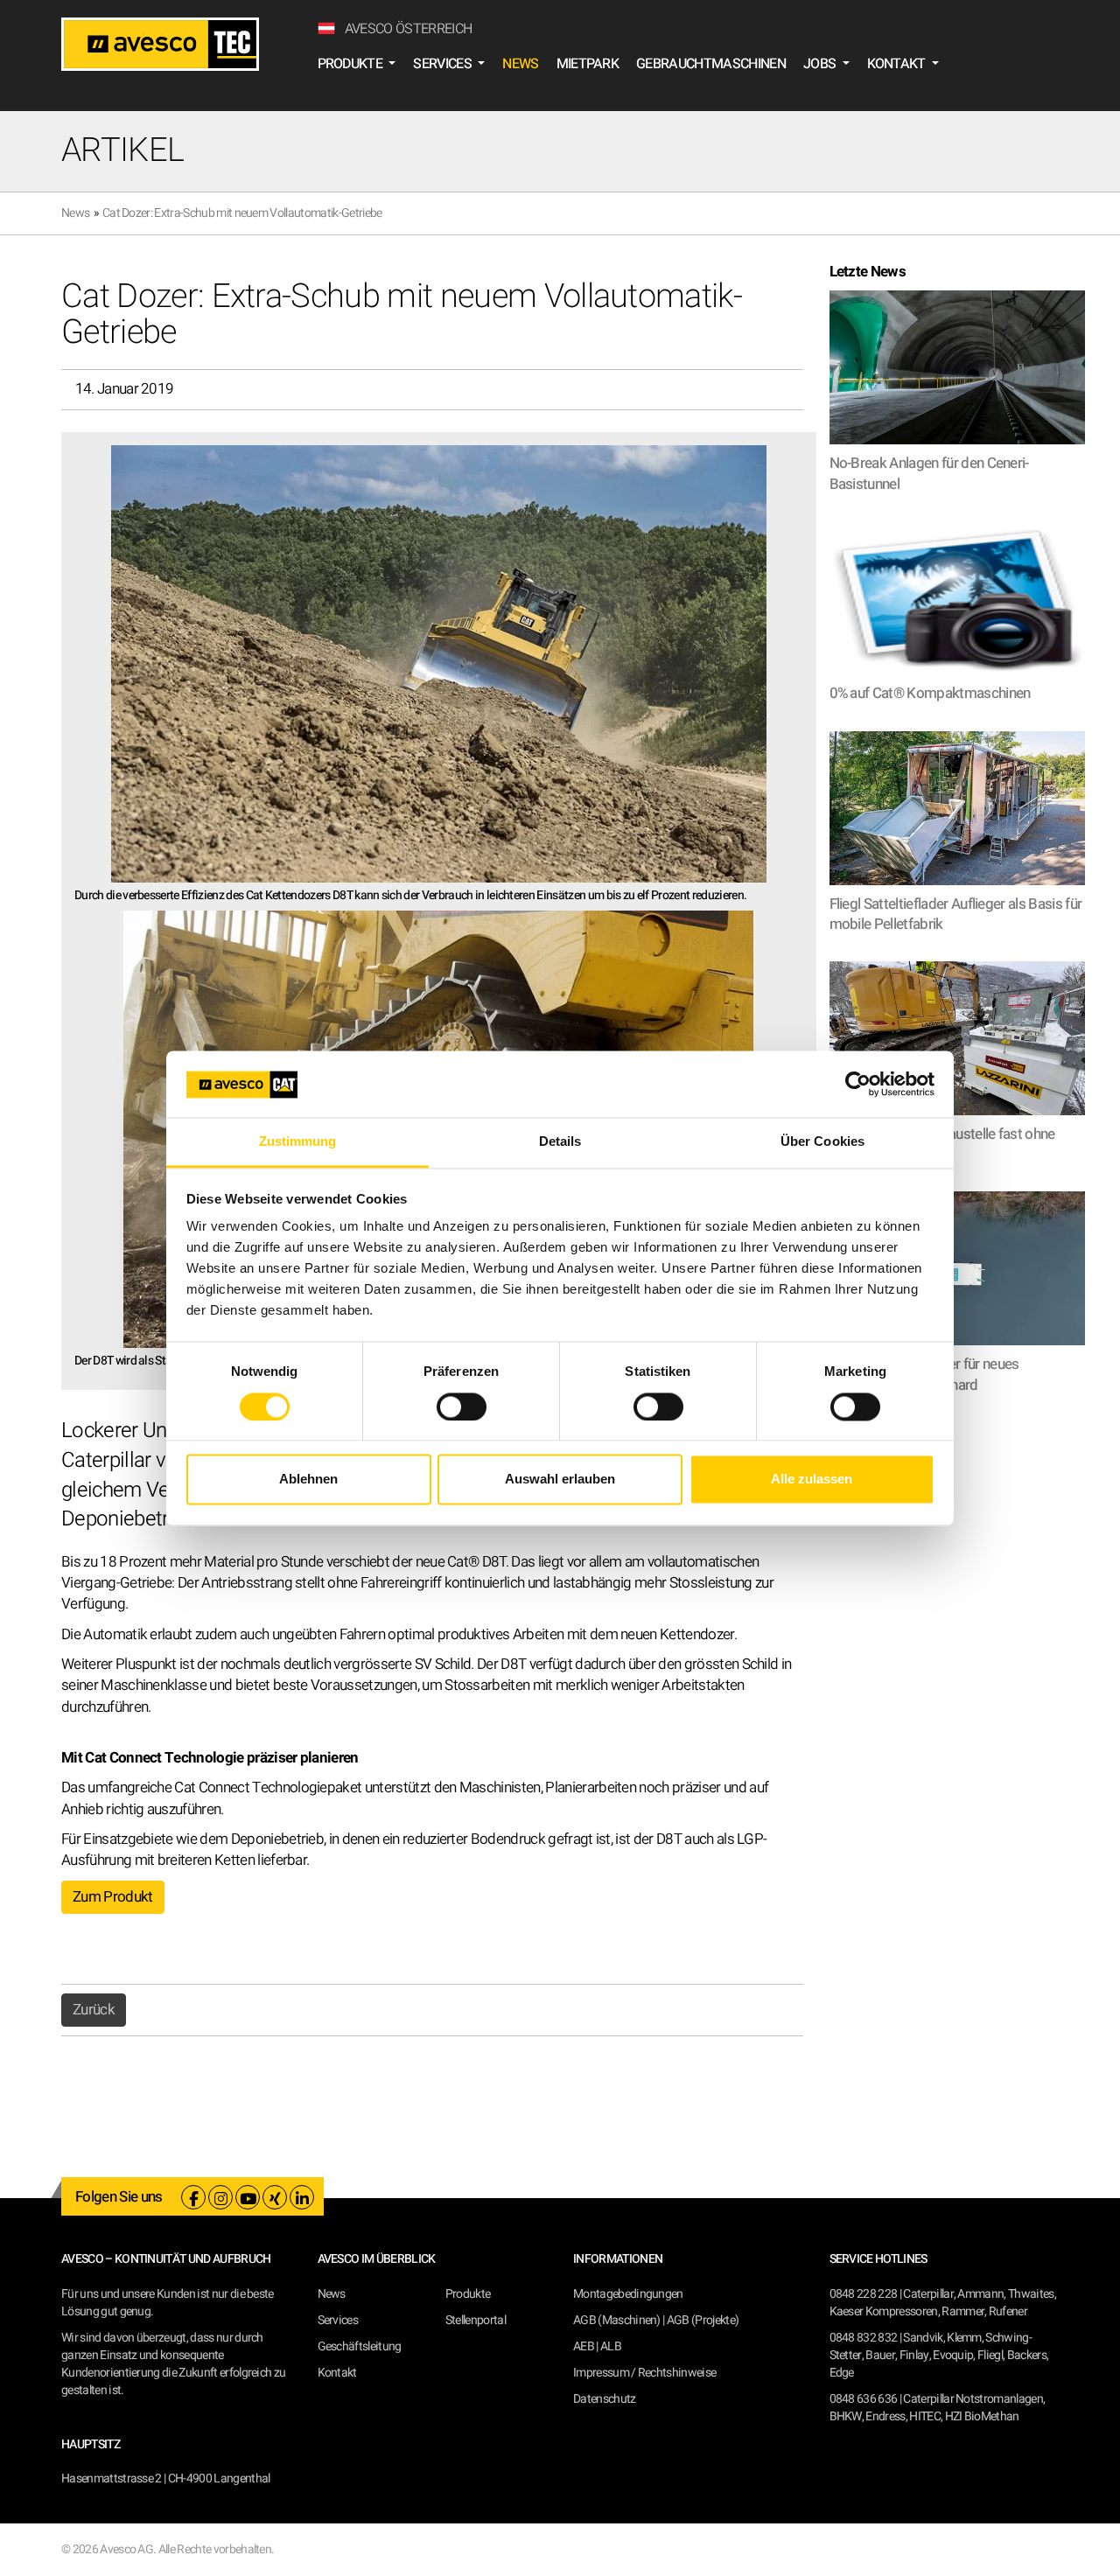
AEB (584, 2346)
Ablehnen (308, 1480)
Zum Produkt (113, 1897)
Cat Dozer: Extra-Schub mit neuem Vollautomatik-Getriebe (242, 213)
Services (338, 2320)
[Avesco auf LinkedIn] (302, 2197)
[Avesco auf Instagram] (220, 2197)
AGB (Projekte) (703, 2320)
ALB (611, 2346)
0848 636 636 (864, 2399)
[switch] (462, 1407)
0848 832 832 (864, 2338)
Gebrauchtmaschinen (711, 64)
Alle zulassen (812, 1480)
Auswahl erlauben (560, 1480)
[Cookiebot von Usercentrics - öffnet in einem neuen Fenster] (858, 1084)
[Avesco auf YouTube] (248, 2197)
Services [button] (444, 64)
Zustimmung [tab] (298, 1142)
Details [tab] (560, 1142)
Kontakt (337, 2373)
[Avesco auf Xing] (275, 2197)
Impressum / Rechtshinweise (644, 2373)
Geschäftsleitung (360, 2346)
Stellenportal (476, 2320)
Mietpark (588, 64)
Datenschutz (605, 2399)
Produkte (468, 2294)
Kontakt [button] (898, 64)
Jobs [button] (821, 64)
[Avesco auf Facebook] (193, 2197)
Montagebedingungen (628, 2294)
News (520, 64)
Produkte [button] (352, 64)
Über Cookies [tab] (822, 1142)
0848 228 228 (864, 2294)
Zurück (94, 2010)
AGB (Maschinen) (617, 2320)
